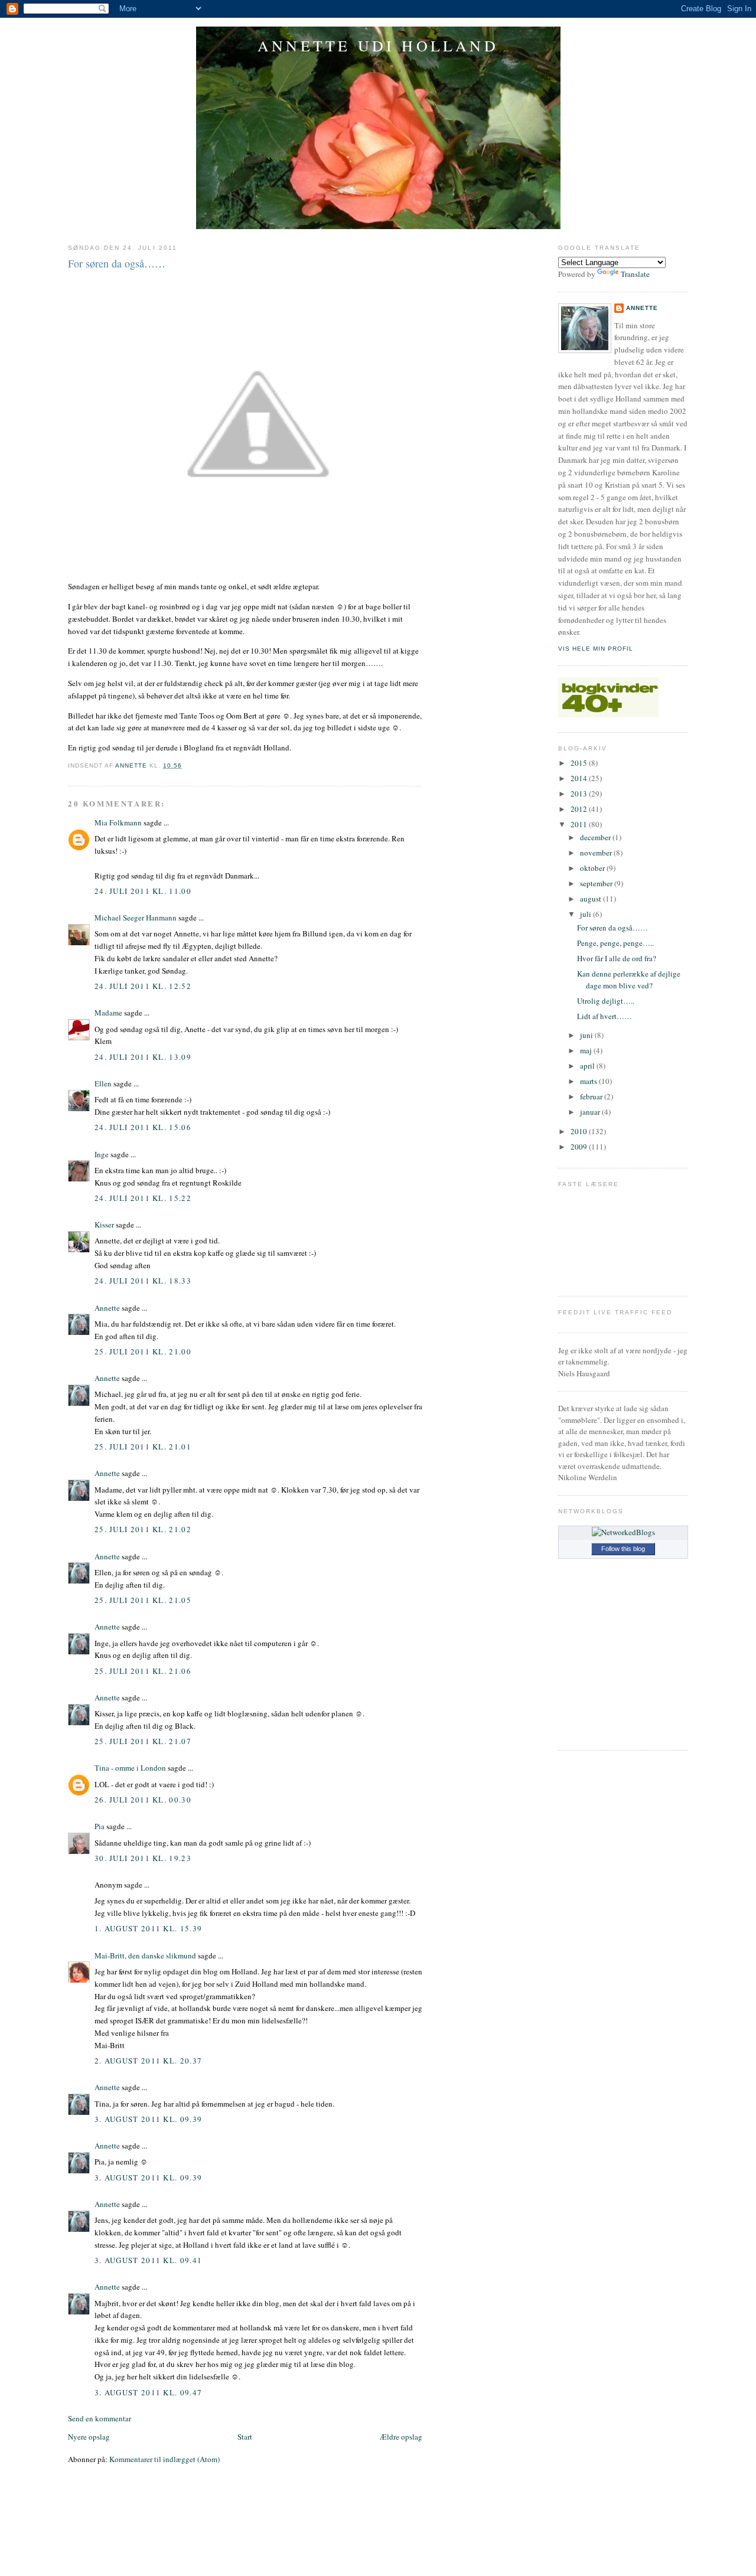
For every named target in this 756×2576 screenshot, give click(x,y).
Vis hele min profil (596, 649)
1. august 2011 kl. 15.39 (148, 1928)
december (596, 837)
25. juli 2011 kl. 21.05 (143, 1600)
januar (591, 1112)
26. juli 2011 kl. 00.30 (143, 1800)
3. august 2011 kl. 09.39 (148, 2119)
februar (592, 1096)
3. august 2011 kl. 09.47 (148, 2392)
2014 (580, 778)
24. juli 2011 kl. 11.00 (143, 891)
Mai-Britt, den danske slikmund (145, 1955)
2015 (580, 763)
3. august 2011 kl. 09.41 (148, 2260)
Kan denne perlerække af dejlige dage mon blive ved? (629, 980)
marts (589, 1081)
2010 (580, 1131)
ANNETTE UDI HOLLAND (378, 45)
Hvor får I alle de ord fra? (617, 958)
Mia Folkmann (118, 822)
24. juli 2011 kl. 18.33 (143, 1281)
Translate (635, 274)
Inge (102, 1154)
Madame (108, 1013)
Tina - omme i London (130, 1768)
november (597, 853)
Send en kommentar (100, 2418)
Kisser (104, 1225)
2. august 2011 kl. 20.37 (148, 2061)
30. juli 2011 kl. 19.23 (143, 1858)
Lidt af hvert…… (605, 1016)
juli (586, 914)
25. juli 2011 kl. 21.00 (143, 1351)
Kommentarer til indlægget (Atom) (164, 2459)
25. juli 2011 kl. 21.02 (143, 1529)
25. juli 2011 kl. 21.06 (143, 1671)
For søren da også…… (612, 928)
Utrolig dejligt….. (606, 1001)
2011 (580, 824)
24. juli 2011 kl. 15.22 (143, 1198)
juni (587, 1035)
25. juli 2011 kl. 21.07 (143, 1741)
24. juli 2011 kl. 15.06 (143, 1127)
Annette (107, 1308)
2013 (580, 794)
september (597, 883)
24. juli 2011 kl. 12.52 (143, 986)
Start (245, 2437)
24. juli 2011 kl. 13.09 (143, 1057)
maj (587, 1050)
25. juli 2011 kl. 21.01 (143, 1447)
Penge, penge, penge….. (615, 943)
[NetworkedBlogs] (623, 1532)
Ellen (103, 1083)
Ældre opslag (401, 2437)
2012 (580, 809)
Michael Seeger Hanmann (136, 918)
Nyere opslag (89, 2437)
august (592, 899)
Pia (100, 1826)
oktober (593, 868)
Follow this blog (623, 1549)
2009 (580, 1147)
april (588, 1066)
